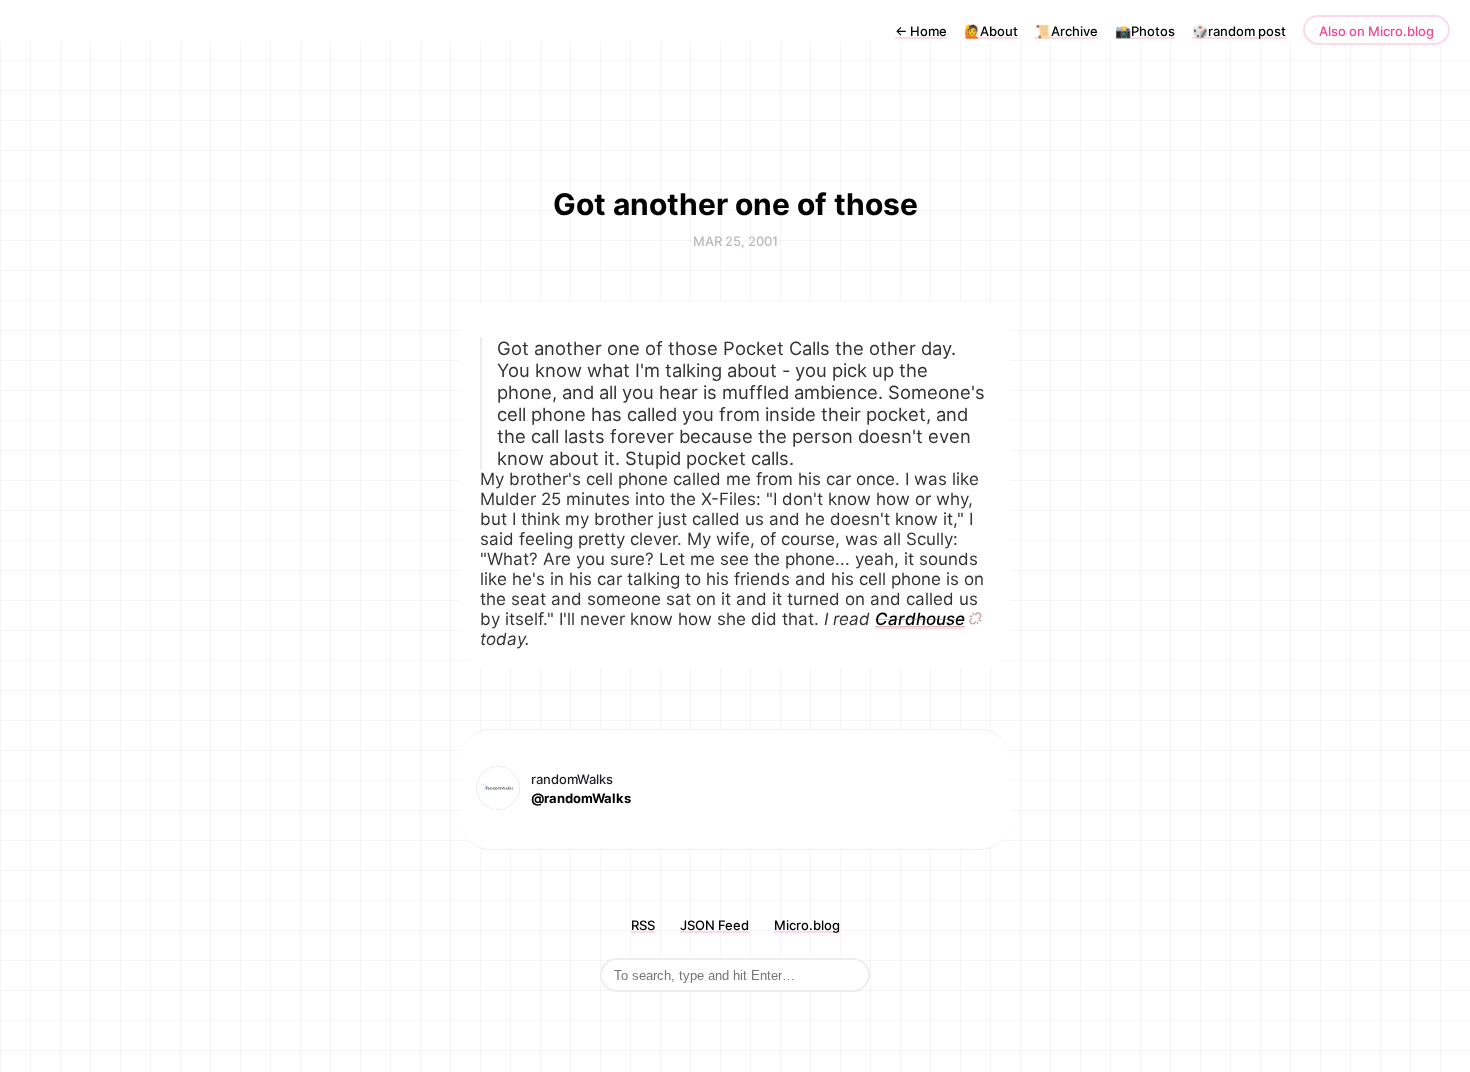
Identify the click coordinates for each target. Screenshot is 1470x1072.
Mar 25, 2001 (735, 241)
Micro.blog (807, 925)
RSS (643, 925)
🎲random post (1239, 31)
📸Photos (1145, 31)
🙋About (991, 31)
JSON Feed (714, 925)
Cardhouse (920, 619)
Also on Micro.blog (1376, 31)
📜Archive (1066, 31)
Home (921, 31)
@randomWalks (581, 798)
